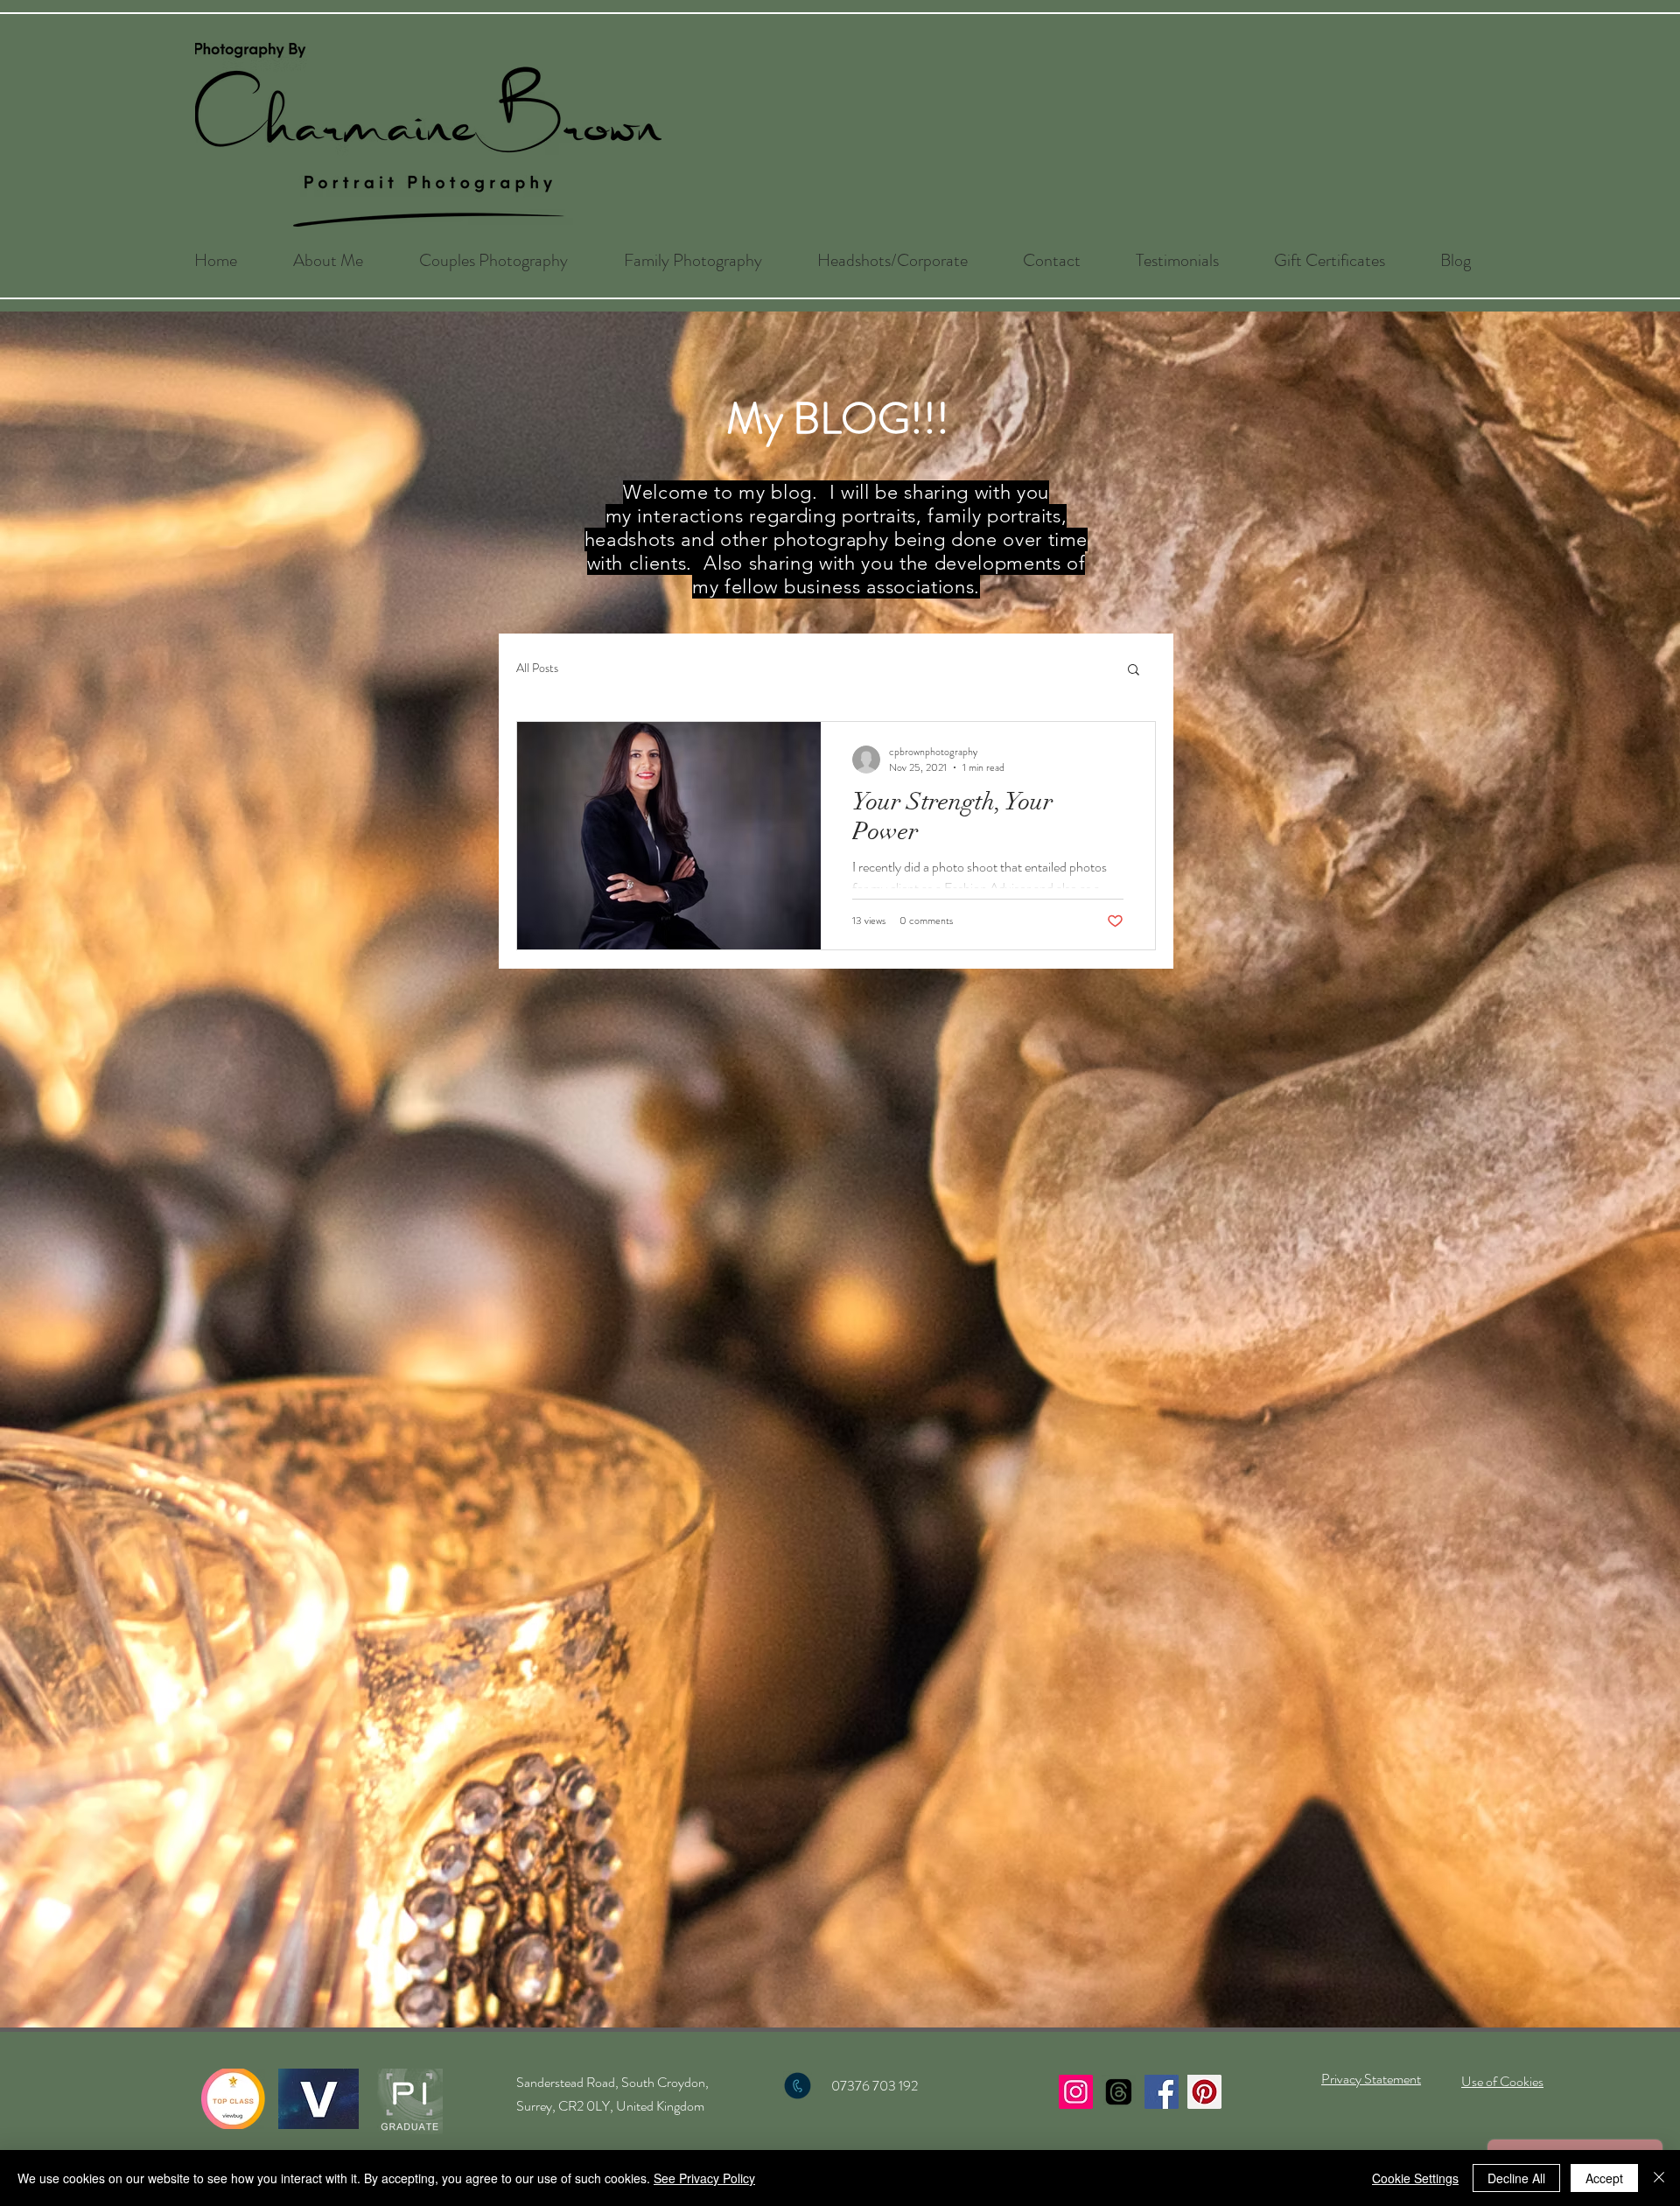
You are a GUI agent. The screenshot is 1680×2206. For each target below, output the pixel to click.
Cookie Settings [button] (1415, 2178)
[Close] (1659, 2178)
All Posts (537, 668)
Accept (1604, 2178)
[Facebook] (1162, 2092)
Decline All (1516, 2178)
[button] (493, 261)
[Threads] (1119, 2092)
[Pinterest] (1204, 2092)
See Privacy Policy (704, 2178)
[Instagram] (1076, 2092)
